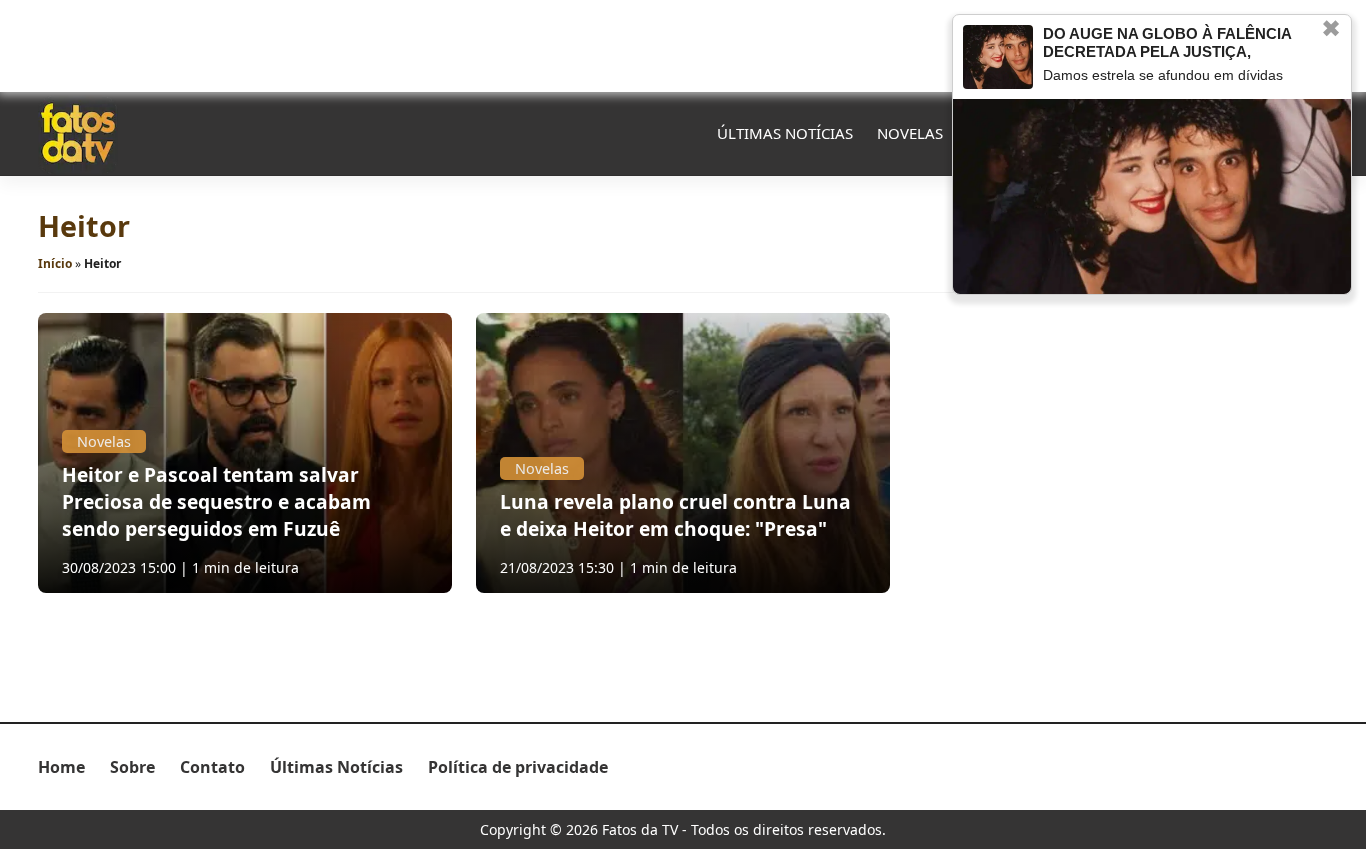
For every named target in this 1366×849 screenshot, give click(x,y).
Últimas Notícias (785, 133)
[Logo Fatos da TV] (78, 133)
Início (55, 263)
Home (61, 767)
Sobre (132, 767)
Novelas (910, 133)
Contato (212, 767)
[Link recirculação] (998, 57)
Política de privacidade (518, 767)
